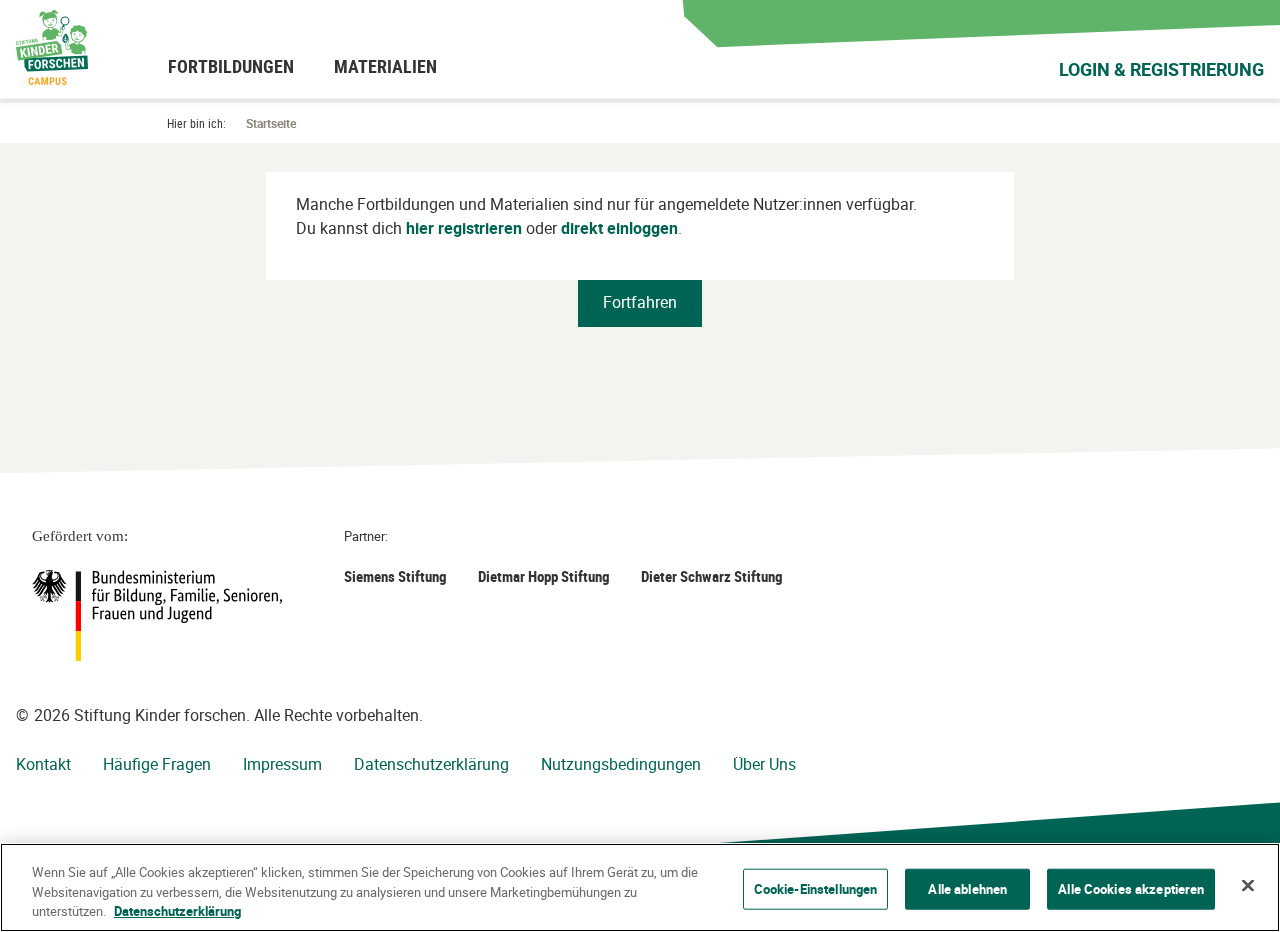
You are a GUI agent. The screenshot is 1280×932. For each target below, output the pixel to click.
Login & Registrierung (1161, 69)
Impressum (282, 764)
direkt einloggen (619, 228)
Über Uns (764, 764)
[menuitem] (231, 66)
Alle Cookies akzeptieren (1131, 888)
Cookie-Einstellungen (816, 888)
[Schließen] (1248, 885)
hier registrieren (464, 228)
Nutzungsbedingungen (621, 764)
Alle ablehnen (967, 888)
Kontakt (43, 764)
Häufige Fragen (157, 764)
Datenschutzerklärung (431, 764)
